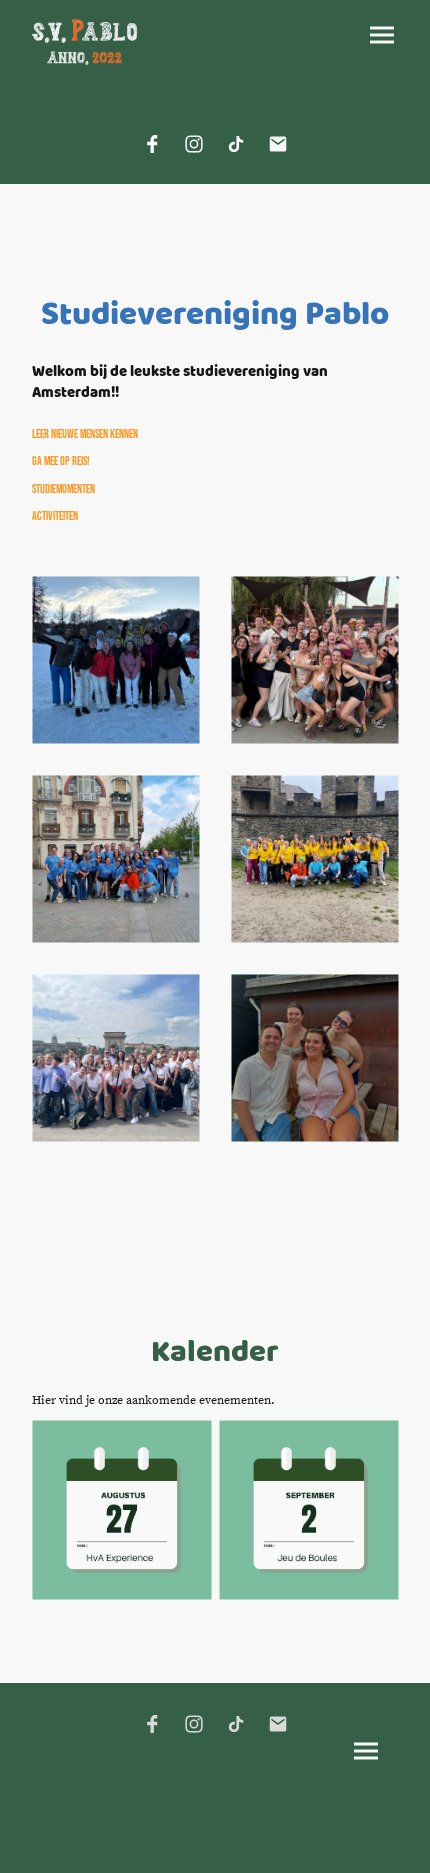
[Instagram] (194, 144)
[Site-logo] (84, 42)
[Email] (278, 144)
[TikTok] (236, 144)
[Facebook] (152, 144)
